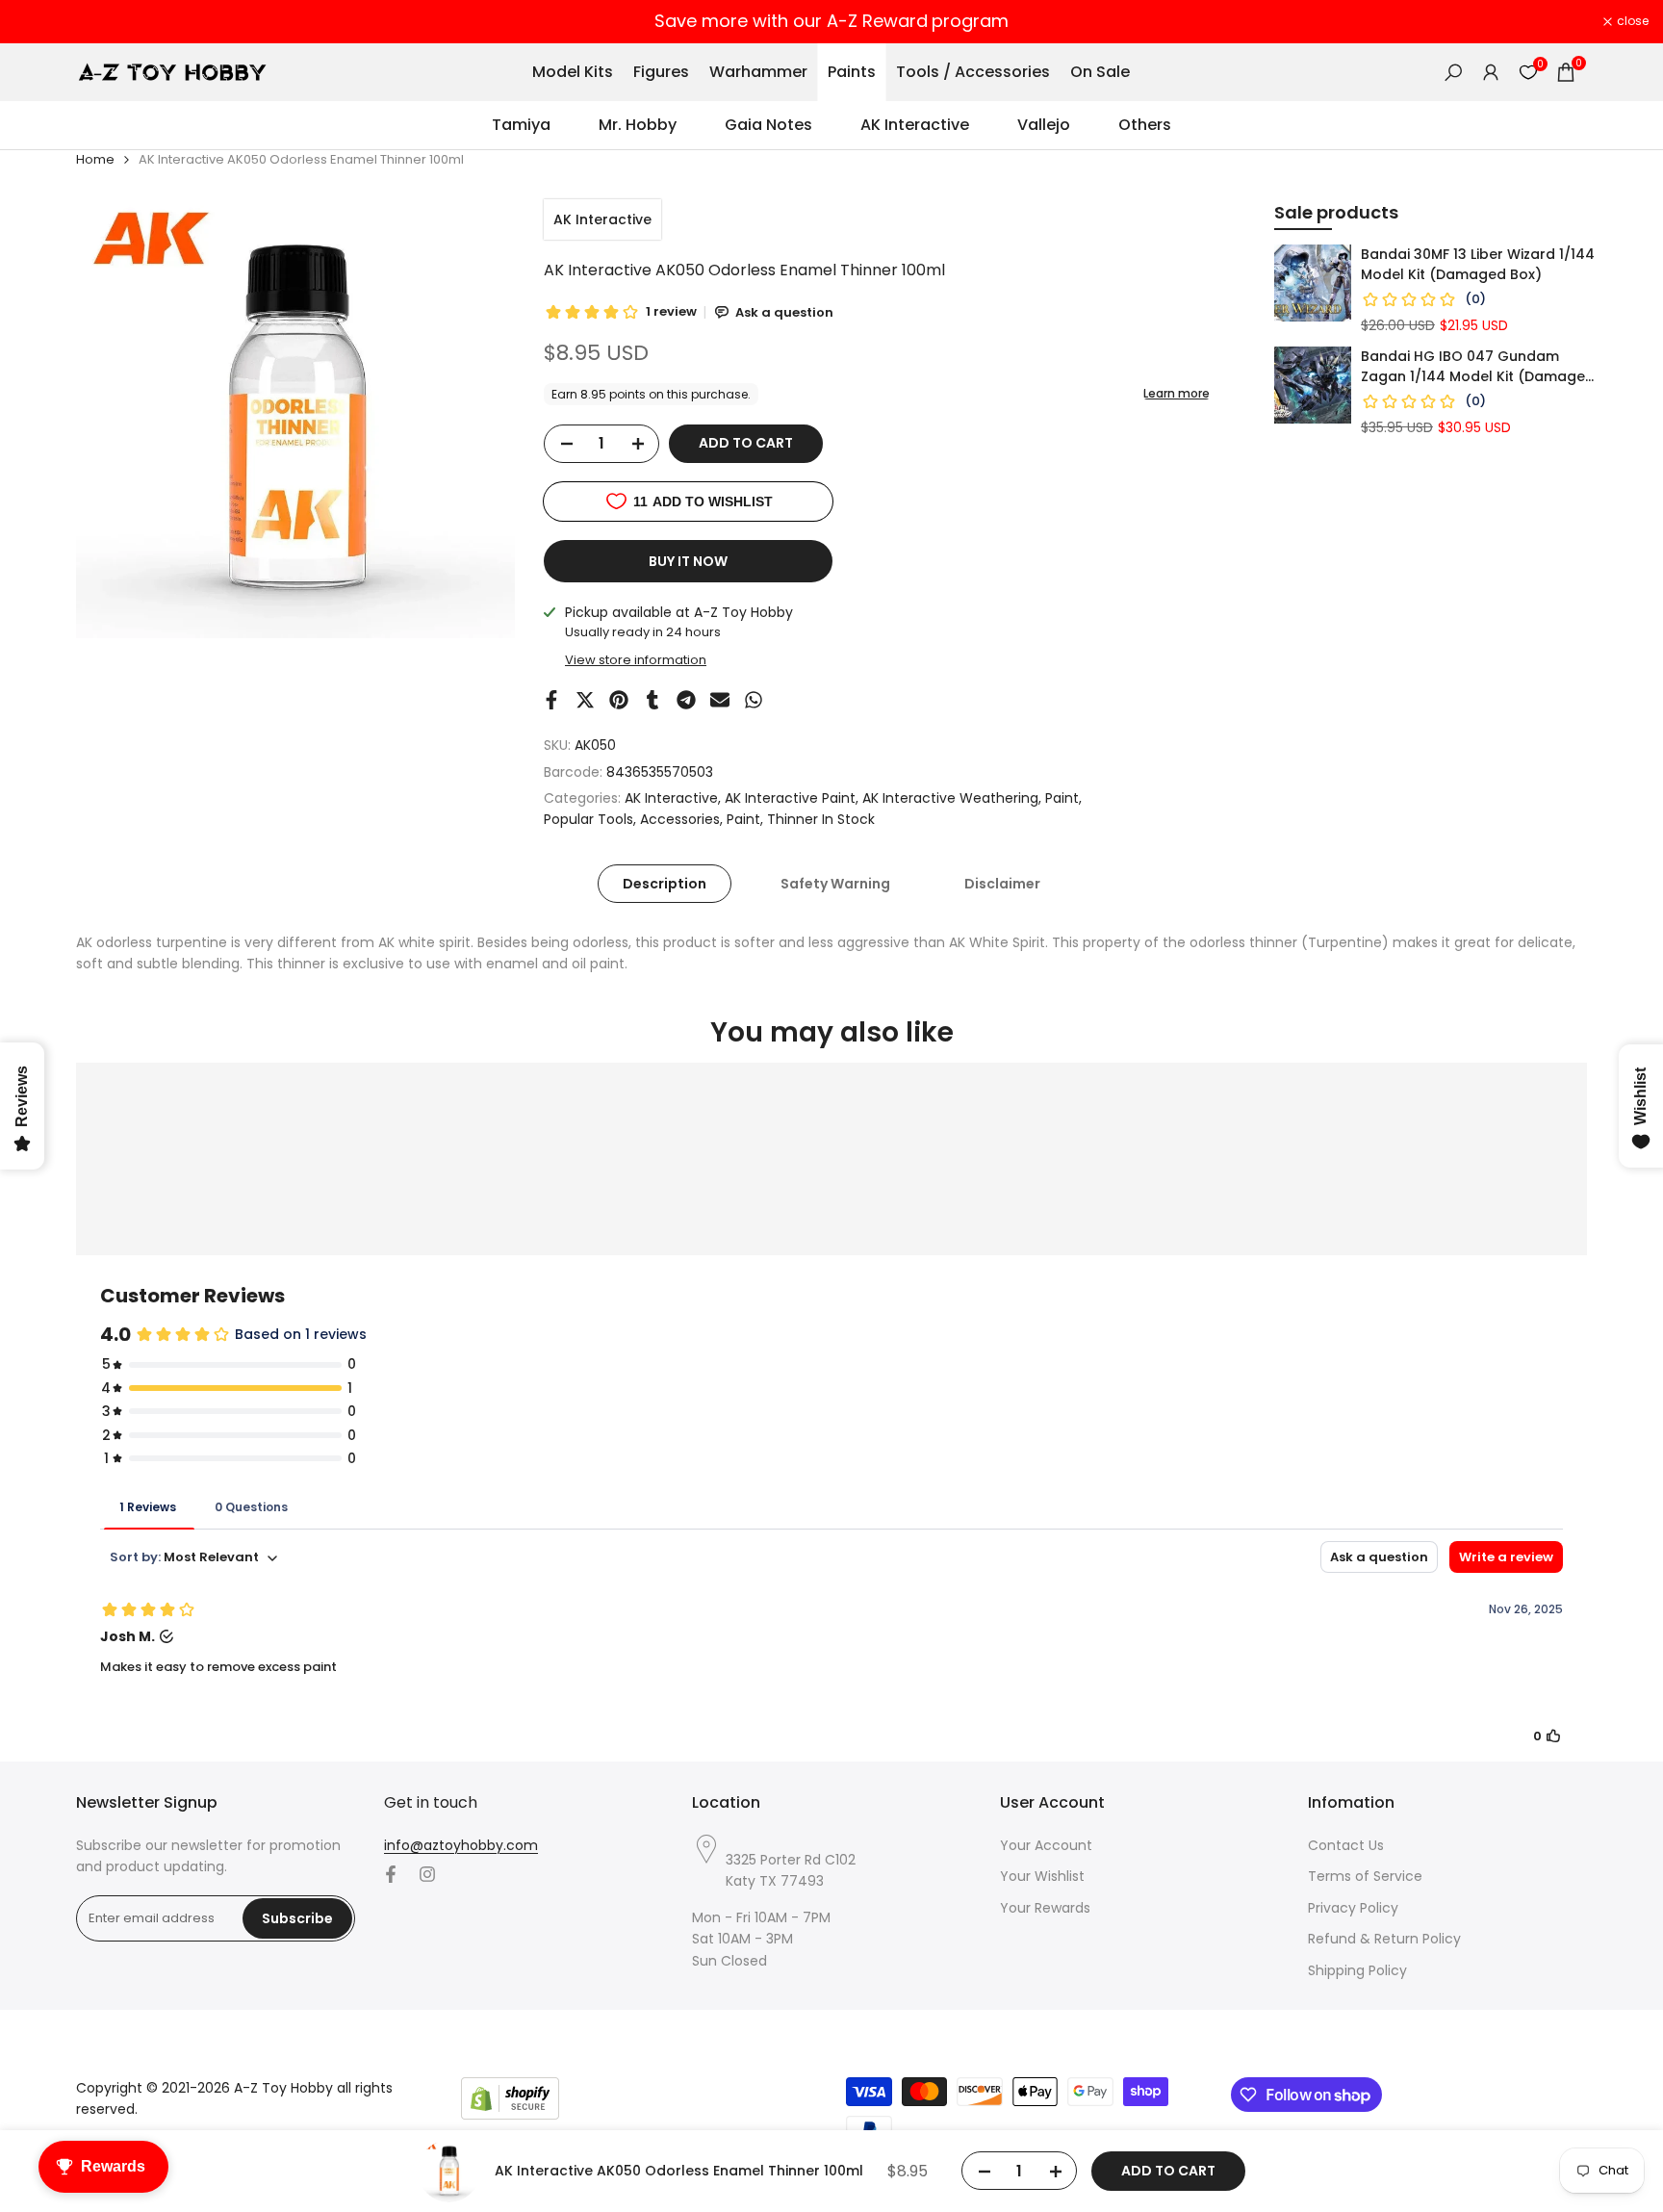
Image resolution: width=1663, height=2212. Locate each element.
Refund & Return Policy (1384, 1939)
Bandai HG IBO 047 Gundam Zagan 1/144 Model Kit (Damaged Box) (1478, 367)
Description (665, 884)
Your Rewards (1045, 1908)
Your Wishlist (1042, 1876)
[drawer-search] (1453, 73)
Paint (1062, 798)
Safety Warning (835, 884)
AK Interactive (602, 219)
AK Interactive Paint (790, 798)
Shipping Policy (1357, 1970)
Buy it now (688, 561)
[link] (1313, 283)
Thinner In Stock (821, 819)
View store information (636, 660)
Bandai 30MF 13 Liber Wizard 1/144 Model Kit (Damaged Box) (1478, 264)
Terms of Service (1365, 1876)
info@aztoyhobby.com (461, 1845)
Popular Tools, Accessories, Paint (652, 819)
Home (95, 159)
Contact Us (1346, 1845)
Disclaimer (1002, 884)
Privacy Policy (1353, 1908)
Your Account (1046, 1845)
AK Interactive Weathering (950, 798)
